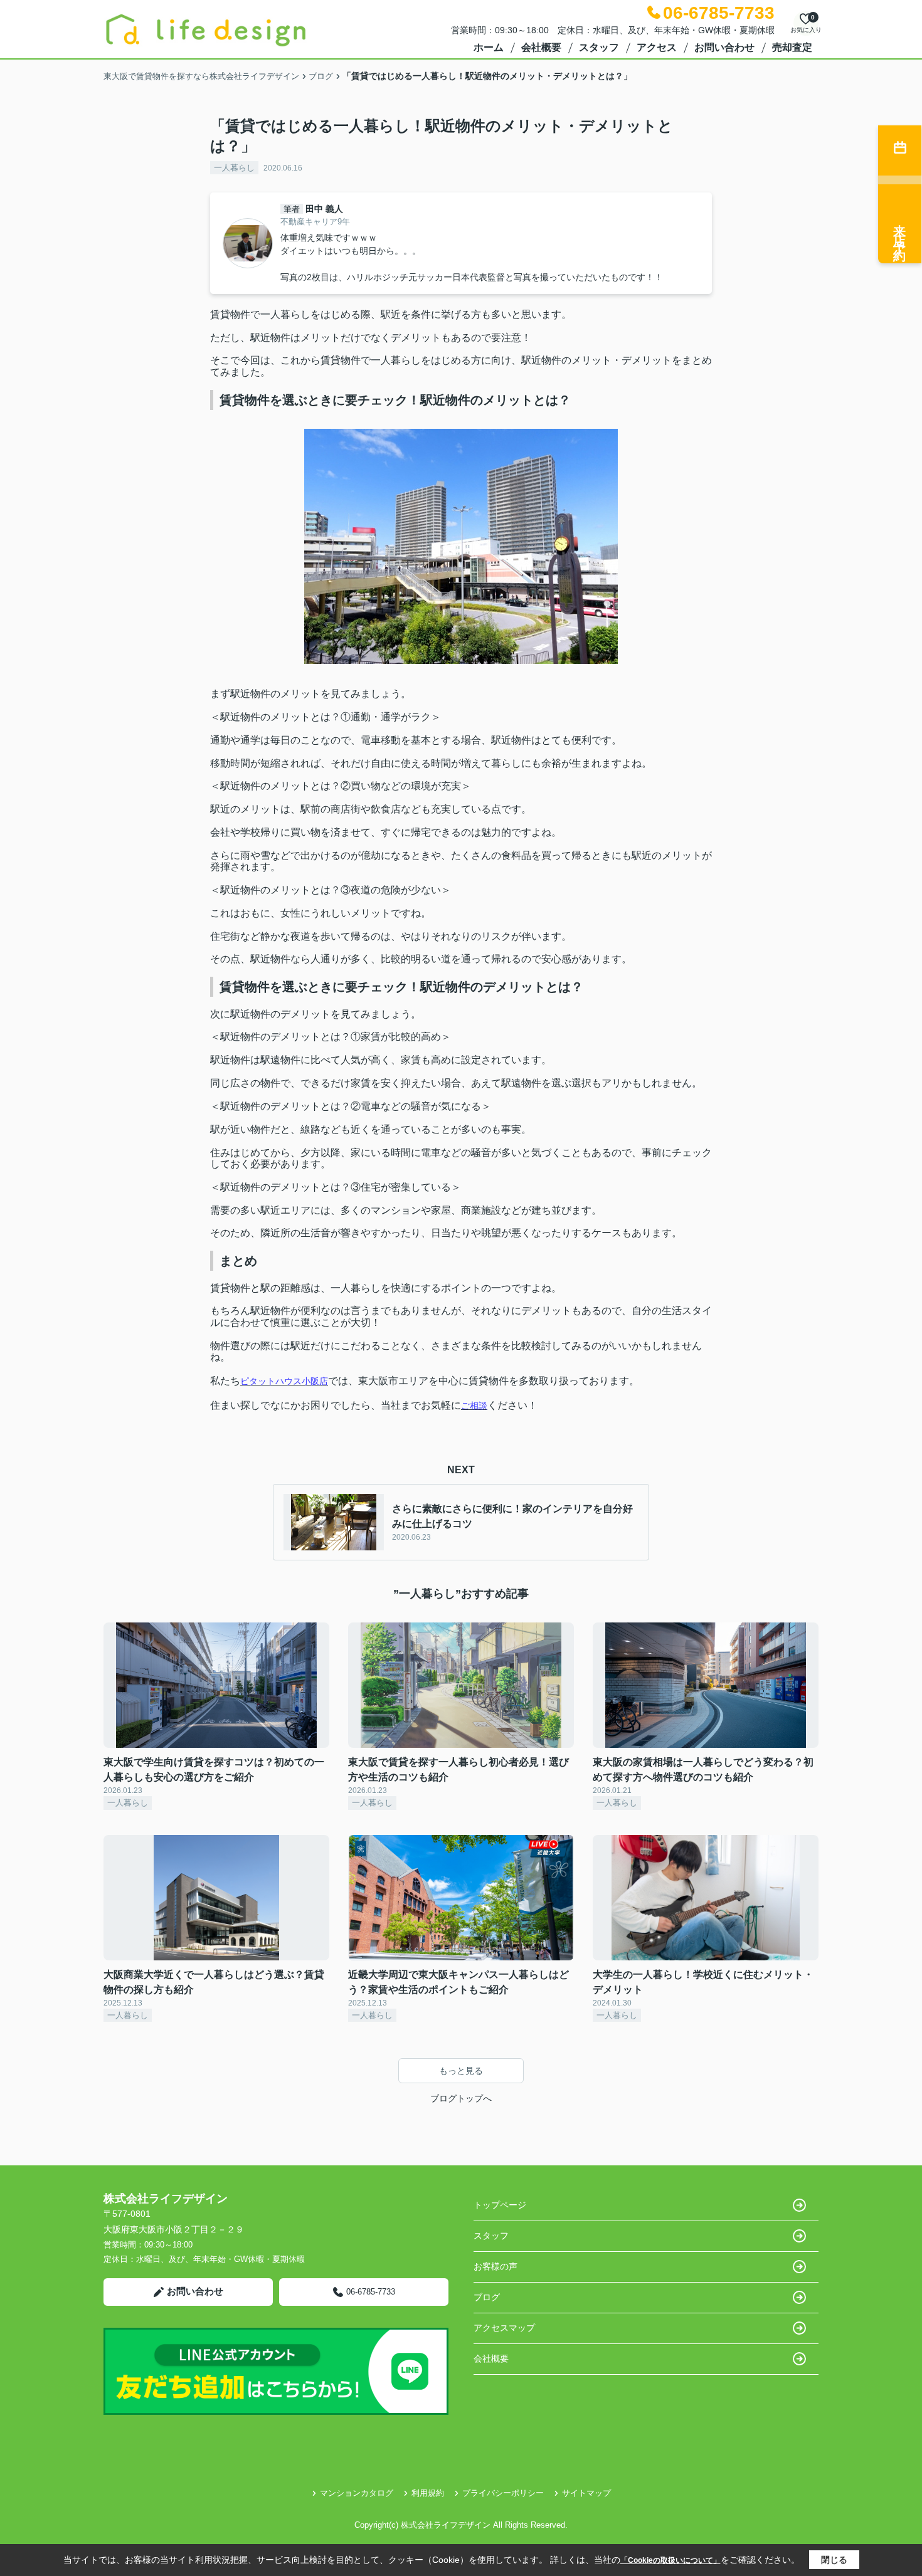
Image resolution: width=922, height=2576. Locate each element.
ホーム (489, 47)
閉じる (834, 2560)
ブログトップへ (461, 2098)
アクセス (657, 47)
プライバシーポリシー (503, 2493)
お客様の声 (495, 2266)
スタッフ (599, 47)
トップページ (500, 2205)
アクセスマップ (504, 2328)
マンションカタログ (357, 2493)
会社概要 (541, 47)
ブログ (487, 2297)
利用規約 (428, 2493)
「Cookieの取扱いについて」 (670, 2560)
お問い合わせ (724, 47)
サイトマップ (586, 2493)
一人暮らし (234, 168)
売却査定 (792, 47)
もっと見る (461, 2071)
